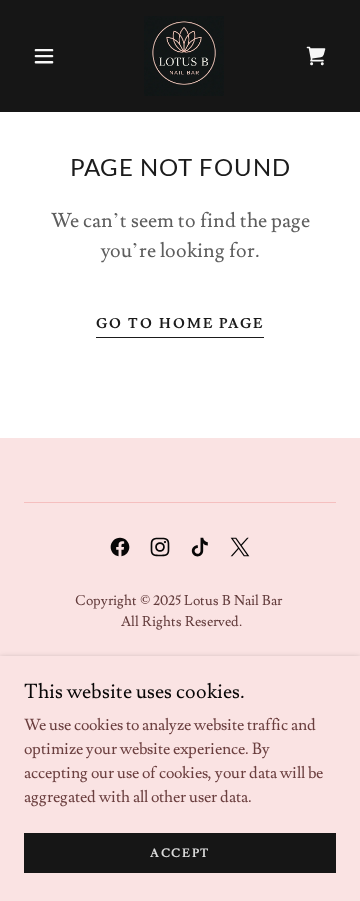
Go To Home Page (180, 324)
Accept (180, 853)
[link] (184, 56)
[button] (44, 56)
